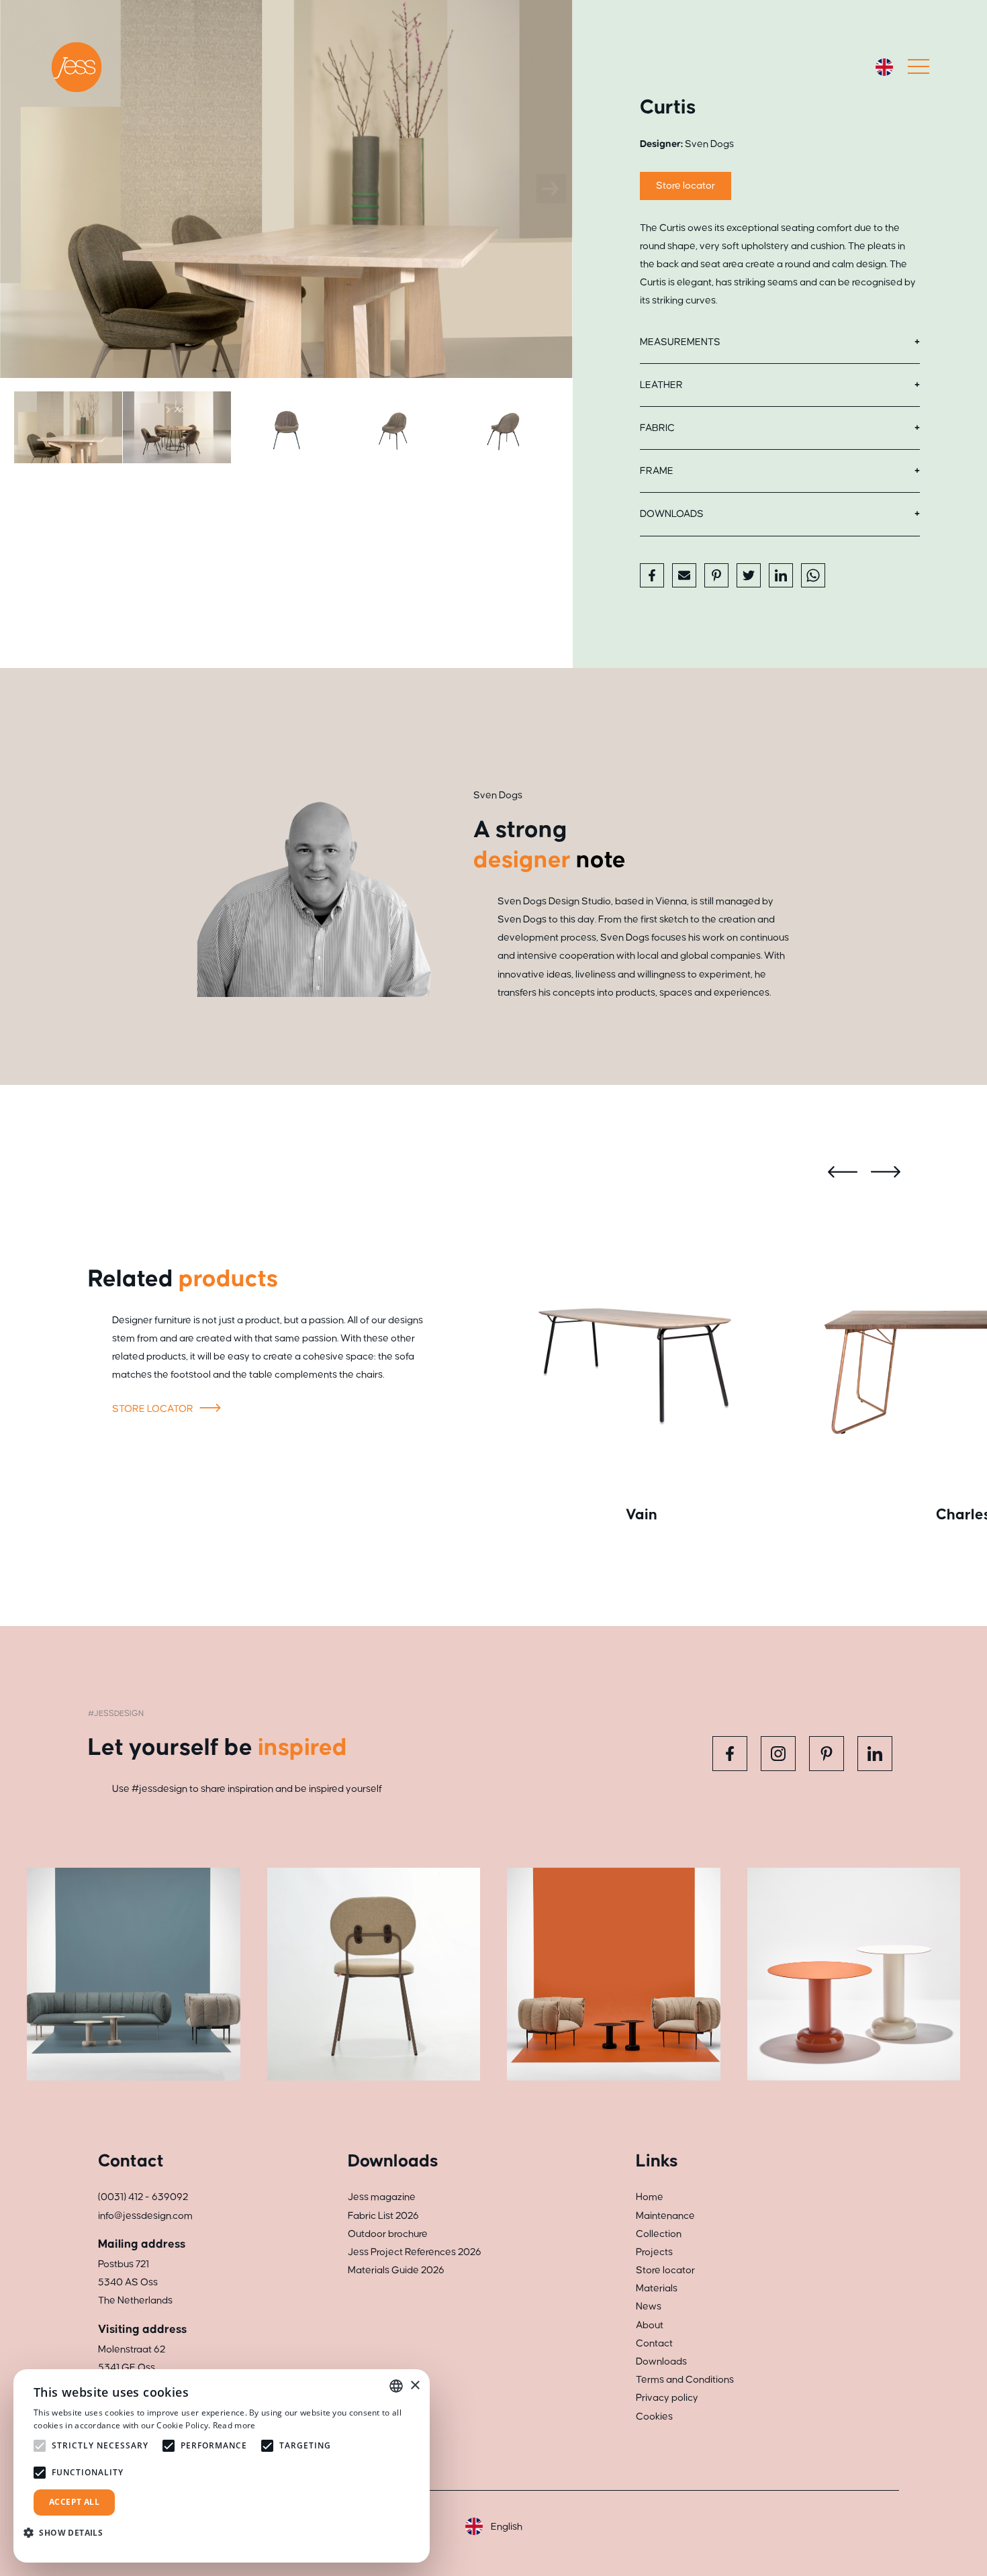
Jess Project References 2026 (415, 2252)
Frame (657, 471)
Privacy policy (667, 2398)
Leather (661, 385)
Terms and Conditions (685, 2380)
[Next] (551, 189)
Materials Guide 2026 (396, 2270)
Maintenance (665, 2216)
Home (650, 2197)
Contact (654, 2343)
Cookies (654, 2417)
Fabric (657, 428)
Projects (654, 2252)
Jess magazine (382, 2197)
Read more (234, 2425)
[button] (68, 2533)
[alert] (222, 2466)
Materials (657, 2288)
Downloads (672, 514)
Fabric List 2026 (383, 2216)
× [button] (415, 2386)
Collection (659, 2234)
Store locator (686, 186)
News (649, 2306)
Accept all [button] (74, 2502)
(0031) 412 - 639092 (143, 2197)
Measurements (680, 342)
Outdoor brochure (388, 2234)
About (650, 2325)
